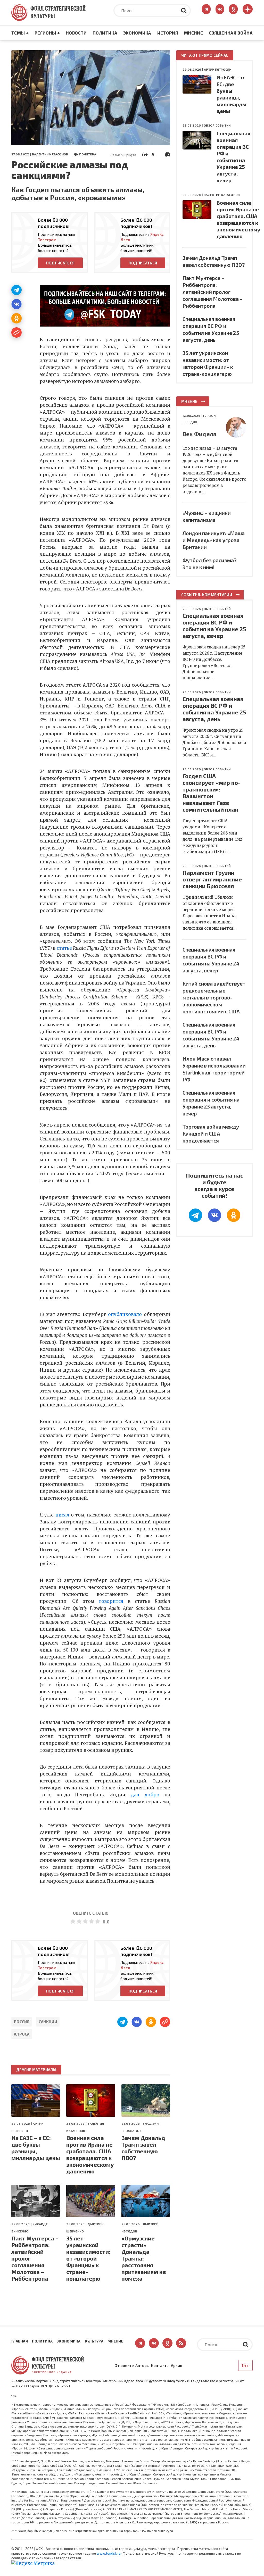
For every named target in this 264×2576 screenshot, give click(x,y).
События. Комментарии (207, 595)
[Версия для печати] (168, 154)
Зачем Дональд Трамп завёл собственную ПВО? (143, 2148)
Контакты (160, 2365)
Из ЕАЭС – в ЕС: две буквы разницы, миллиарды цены (36, 2148)
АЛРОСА (22, 2034)
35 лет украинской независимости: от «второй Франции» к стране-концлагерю (88, 2258)
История (168, 33)
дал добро (145, 1795)
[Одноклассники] (16, 318)
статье (64, 948)
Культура (94, 2341)
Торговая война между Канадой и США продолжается (211, 1133)
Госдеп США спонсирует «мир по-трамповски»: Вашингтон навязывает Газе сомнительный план (211, 793)
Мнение (193, 33)
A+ (145, 154)
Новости (76, 33)
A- (154, 154)
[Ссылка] (16, 332)
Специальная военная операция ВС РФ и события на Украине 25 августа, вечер (214, 626)
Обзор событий (217, 125)
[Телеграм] (16, 290)
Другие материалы (36, 2070)
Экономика (137, 33)
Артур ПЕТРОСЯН (218, 69)
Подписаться (60, 263)
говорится (111, 1601)
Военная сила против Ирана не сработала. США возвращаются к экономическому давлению (90, 2154)
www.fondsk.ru (109, 2553)
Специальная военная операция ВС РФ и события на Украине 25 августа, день (214, 709)
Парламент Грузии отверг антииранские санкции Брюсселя (212, 879)
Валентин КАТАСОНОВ (50, 154)
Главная (20, 2341)
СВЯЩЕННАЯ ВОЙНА (231, 33)
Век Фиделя (199, 434)
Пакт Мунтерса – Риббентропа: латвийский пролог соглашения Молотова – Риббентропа (35, 2258)
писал (62, 1515)
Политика (105, 33)
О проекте (124, 2365)
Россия (22, 2022)
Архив (177, 2365)
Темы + (20, 33)
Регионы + (47, 33)
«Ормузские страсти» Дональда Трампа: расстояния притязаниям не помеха (144, 2258)
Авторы (142, 2365)
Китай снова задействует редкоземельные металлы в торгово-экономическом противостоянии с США (214, 997)
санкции (48, 2022)
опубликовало (125, 1314)
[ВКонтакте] (16, 304)
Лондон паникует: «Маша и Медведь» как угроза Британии (214, 540)
